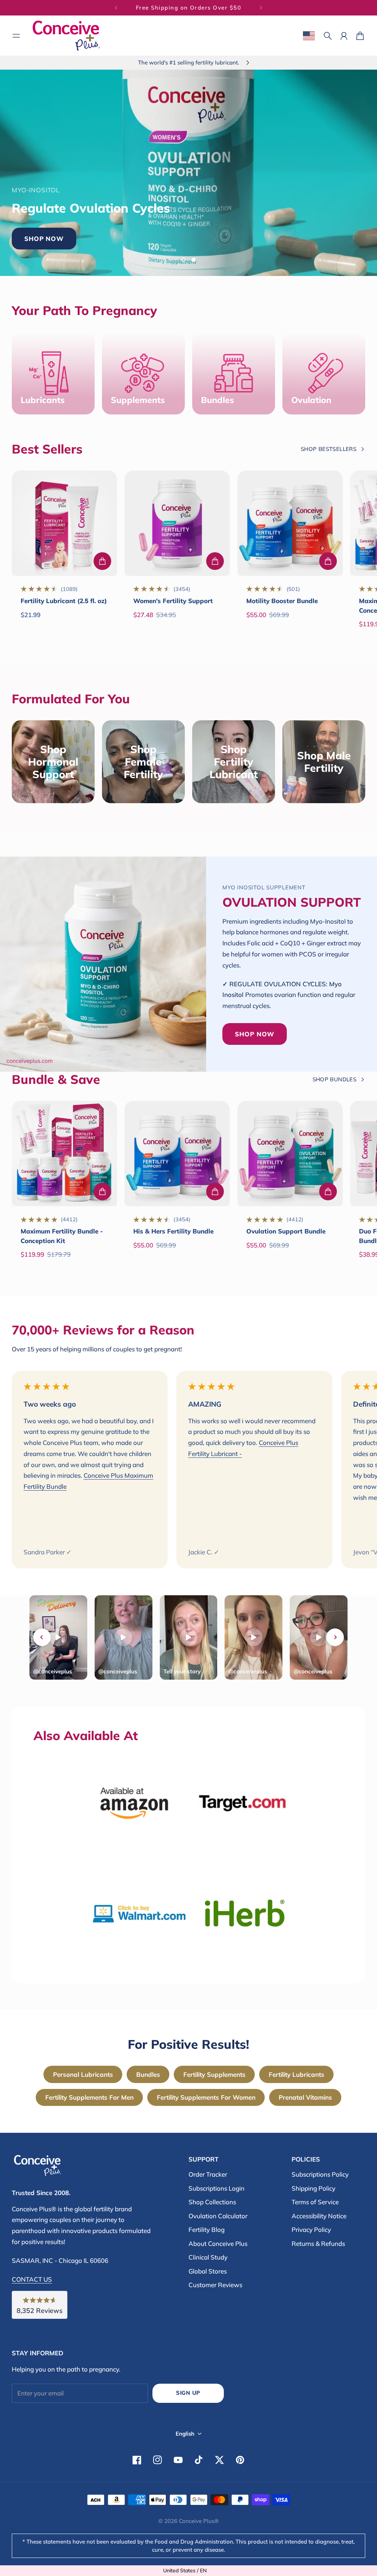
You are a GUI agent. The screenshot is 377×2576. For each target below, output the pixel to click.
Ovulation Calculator (218, 2216)
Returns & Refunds (318, 2243)
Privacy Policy (311, 2229)
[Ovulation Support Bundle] (290, 1154)
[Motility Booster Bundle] (290, 523)
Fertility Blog (207, 2229)
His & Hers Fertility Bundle (173, 1231)
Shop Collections (212, 2202)
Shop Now (221, 227)
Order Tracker (208, 2174)
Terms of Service (315, 2202)
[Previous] (116, 8)
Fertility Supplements (214, 2074)
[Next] (261, 8)
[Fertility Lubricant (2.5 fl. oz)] (64, 523)
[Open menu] (16, 36)
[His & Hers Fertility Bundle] (177, 1154)
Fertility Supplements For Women (206, 2097)
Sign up (188, 2393)
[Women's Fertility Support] (177, 523)
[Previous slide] (42, 1637)
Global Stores (208, 2271)
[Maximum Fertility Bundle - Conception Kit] (64, 1154)
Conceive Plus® (199, 2521)
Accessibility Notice (319, 2216)
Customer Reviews (215, 2285)
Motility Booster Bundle (282, 601)
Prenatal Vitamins (305, 2097)
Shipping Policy (313, 2188)
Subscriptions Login (216, 2188)
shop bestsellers (329, 449)
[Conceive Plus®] (66, 36)
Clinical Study (208, 2257)
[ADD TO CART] (102, 561)
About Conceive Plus (218, 2243)
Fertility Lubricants (297, 2074)
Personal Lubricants (83, 2074)
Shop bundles (334, 1079)
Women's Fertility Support (173, 601)
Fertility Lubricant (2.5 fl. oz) (64, 601)
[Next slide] (335, 1637)
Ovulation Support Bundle (286, 1231)
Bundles (148, 2074)
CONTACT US (32, 2279)
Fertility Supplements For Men (89, 2097)
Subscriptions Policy (320, 2174)
